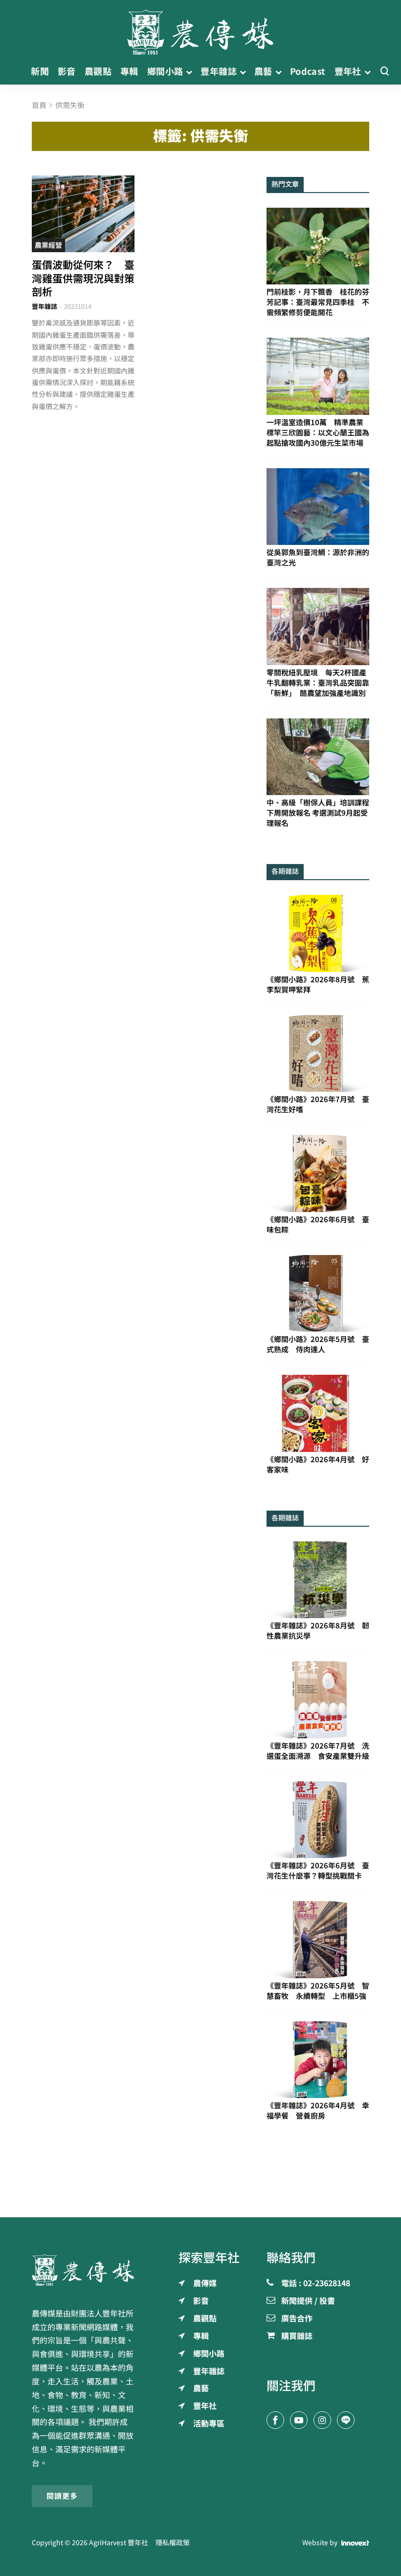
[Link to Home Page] (200, 29)
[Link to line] (346, 2420)
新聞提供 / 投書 (308, 2301)
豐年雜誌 (45, 307)
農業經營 (48, 245)
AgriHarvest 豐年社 (119, 2543)
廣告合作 (297, 2319)
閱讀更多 (62, 2496)
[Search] (384, 72)
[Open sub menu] (189, 72)
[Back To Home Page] (83, 2270)
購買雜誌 (297, 2337)
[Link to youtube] (299, 2420)
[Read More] (83, 214)
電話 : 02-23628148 (316, 2284)
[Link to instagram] (322, 2420)
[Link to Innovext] (355, 2543)
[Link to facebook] (275, 2420)
